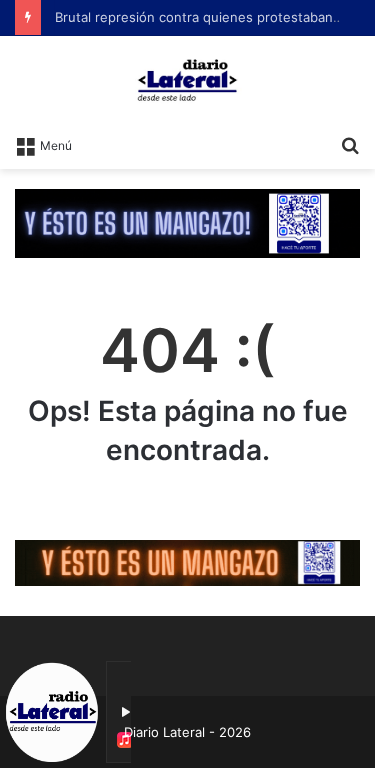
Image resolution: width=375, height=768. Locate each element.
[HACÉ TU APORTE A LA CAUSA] (187, 562)
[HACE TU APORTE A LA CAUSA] (187, 222)
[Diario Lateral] (188, 80)
